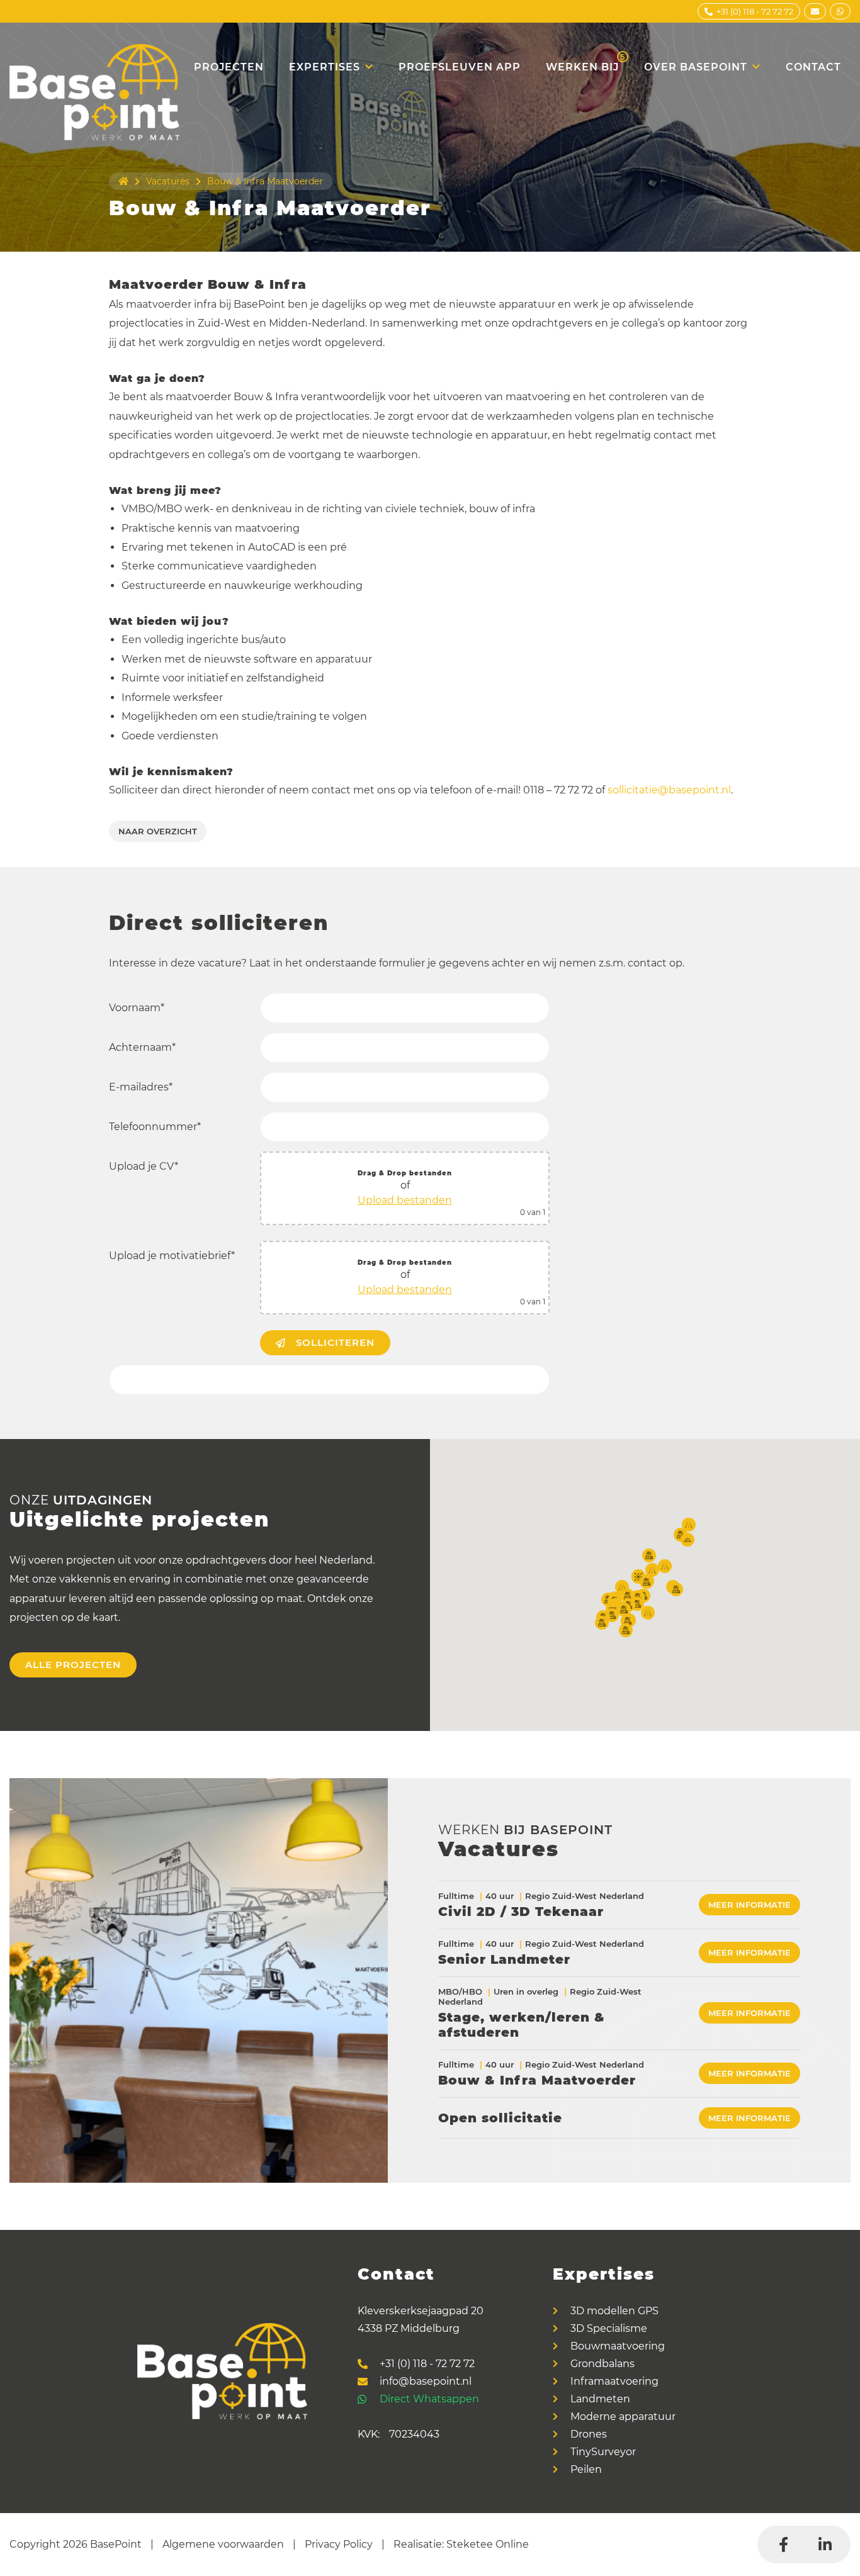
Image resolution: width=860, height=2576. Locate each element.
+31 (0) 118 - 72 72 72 (427, 2364)
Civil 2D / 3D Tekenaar (521, 1912)
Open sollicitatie (500, 2118)
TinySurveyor (603, 2452)
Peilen (586, 2470)
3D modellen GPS (614, 2311)
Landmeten (600, 2399)
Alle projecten (73, 1665)
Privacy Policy (339, 2544)
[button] (622, 1587)
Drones (589, 2434)
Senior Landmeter (504, 1959)
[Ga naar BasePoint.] (123, 181)
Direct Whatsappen (429, 2399)
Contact (813, 67)
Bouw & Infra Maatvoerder (537, 2080)
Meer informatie (750, 1905)
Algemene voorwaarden (223, 2544)
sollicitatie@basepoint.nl (669, 790)
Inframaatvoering (614, 2382)
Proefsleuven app (460, 67)
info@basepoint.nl (426, 2382)
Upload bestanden (405, 1200)
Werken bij (586, 62)
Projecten (229, 67)
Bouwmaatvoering (618, 2346)
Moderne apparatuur (623, 2417)
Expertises (325, 67)
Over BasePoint (696, 67)
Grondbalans (603, 2364)
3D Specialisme (609, 2329)
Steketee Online (488, 2544)
